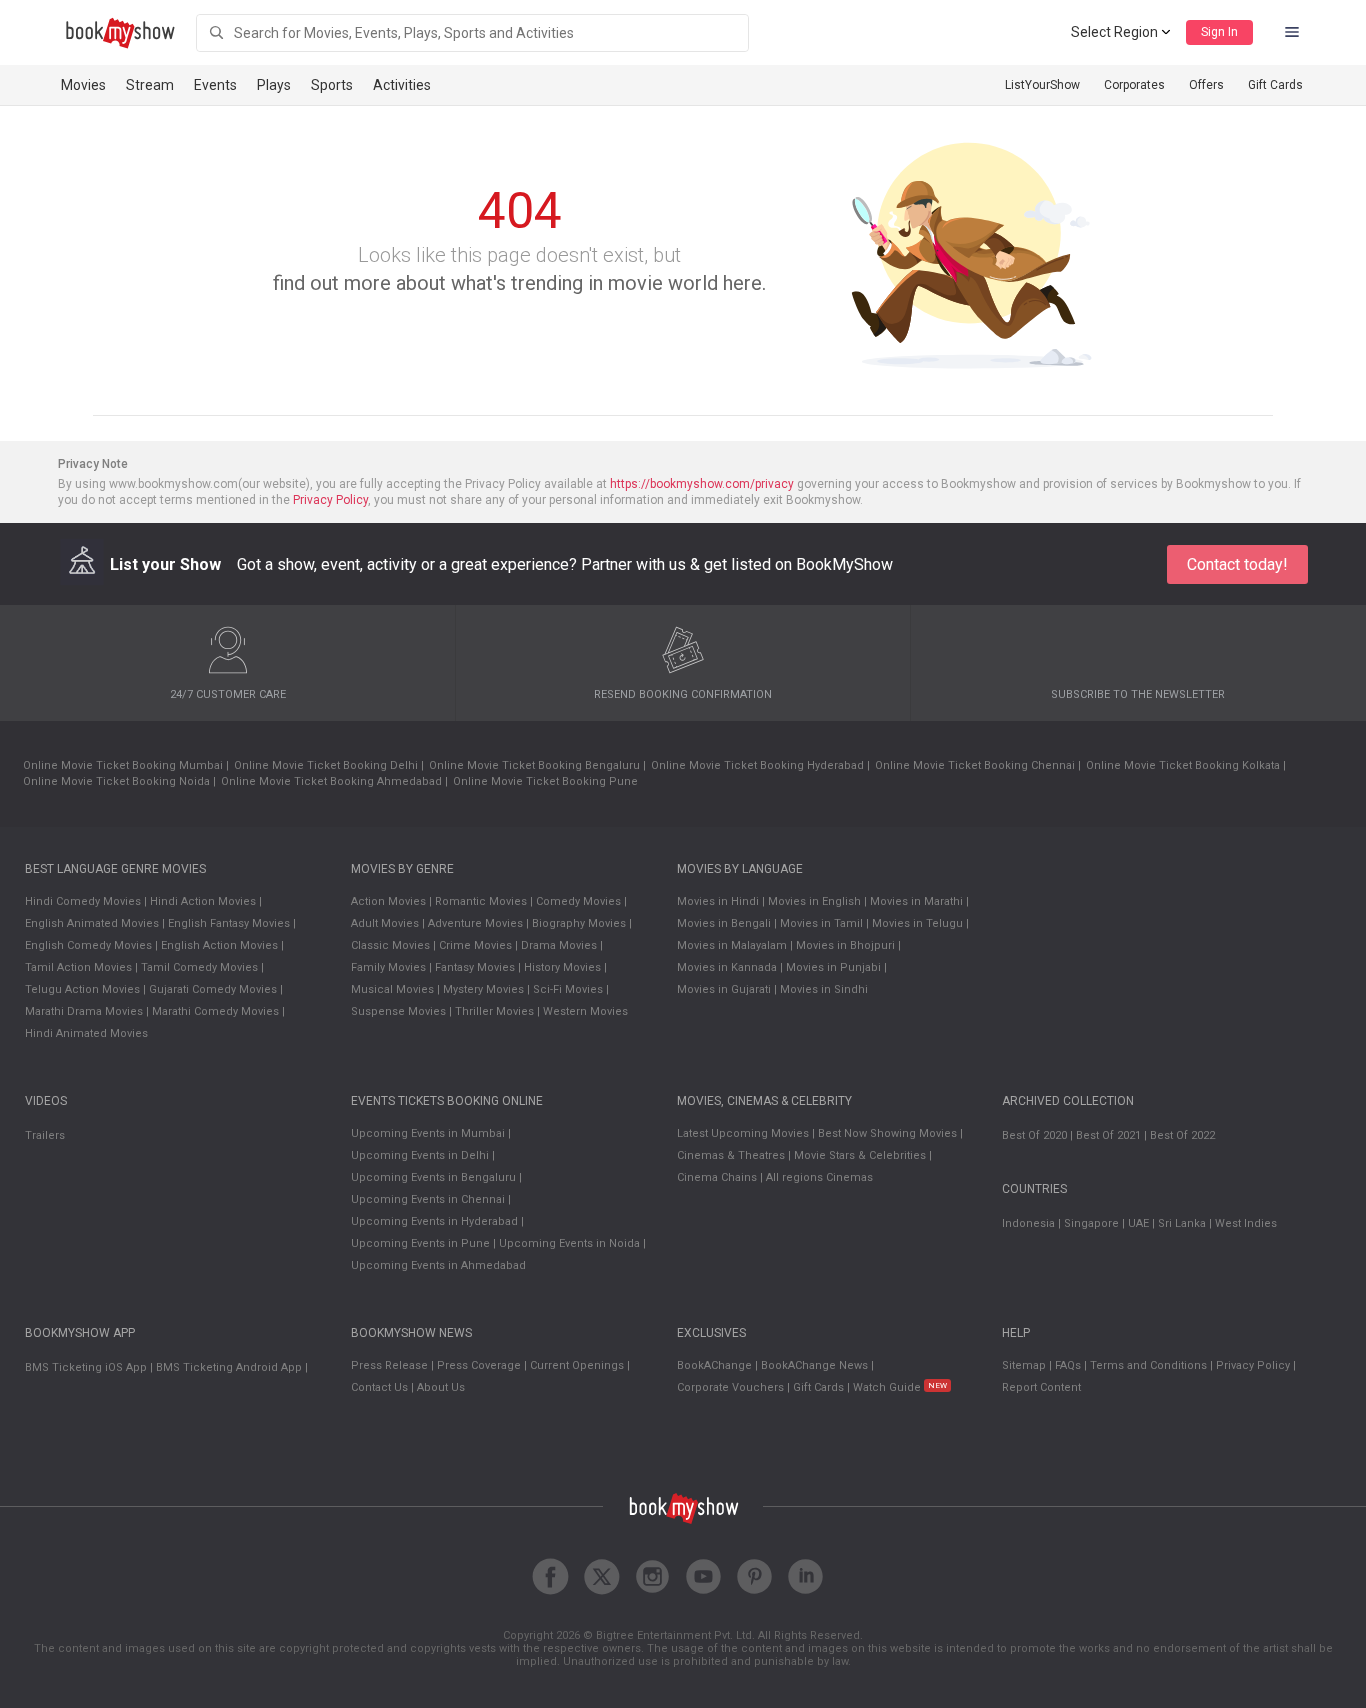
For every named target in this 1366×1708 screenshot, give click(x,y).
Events (215, 85)
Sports (332, 85)
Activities (402, 85)
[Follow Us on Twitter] (601, 1576)
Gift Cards (1275, 85)
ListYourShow (1042, 85)
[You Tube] (703, 1576)
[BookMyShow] (120, 33)
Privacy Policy (330, 500)
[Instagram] (652, 1576)
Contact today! (1237, 564)
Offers (1206, 85)
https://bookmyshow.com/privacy (702, 484)
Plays (274, 85)
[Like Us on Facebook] (550, 1576)
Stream (150, 85)
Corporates (1134, 85)
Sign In (1219, 32)
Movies (83, 85)
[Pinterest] (754, 1576)
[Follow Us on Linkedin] (805, 1576)
